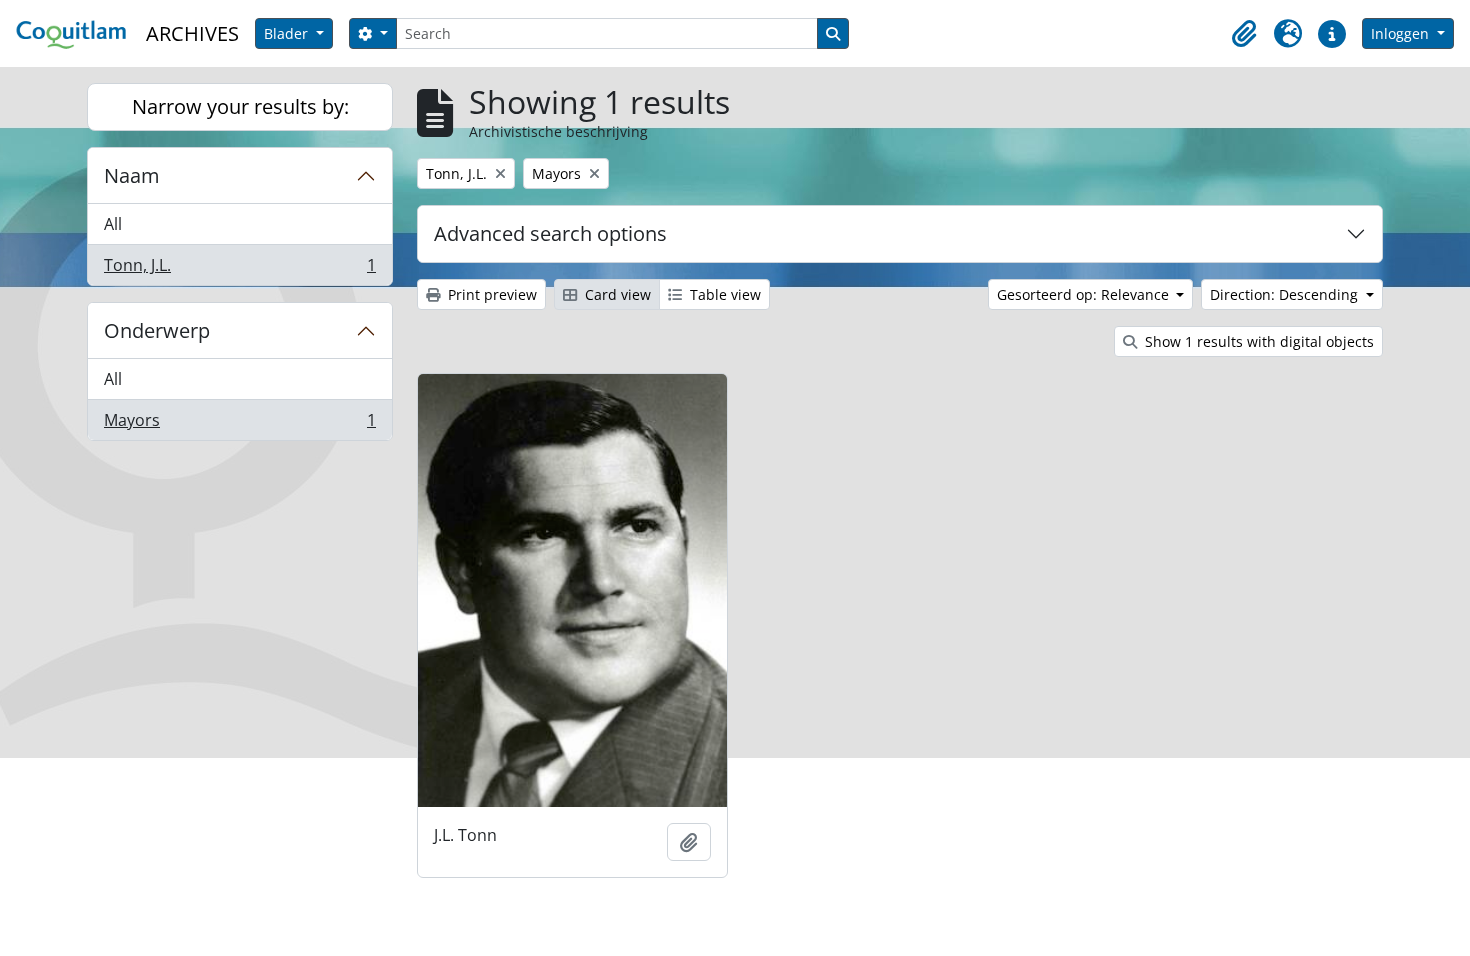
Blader (288, 33)
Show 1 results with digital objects (1257, 341)
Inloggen (1402, 33)
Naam (132, 175)
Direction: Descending (1286, 294)
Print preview (490, 294)
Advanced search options (550, 233)
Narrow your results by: (240, 106)
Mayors (239, 424)
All (113, 224)
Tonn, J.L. (239, 269)
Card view (616, 294)
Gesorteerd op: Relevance (1085, 294)
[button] (1244, 34)
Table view (723, 294)
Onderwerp (157, 330)
